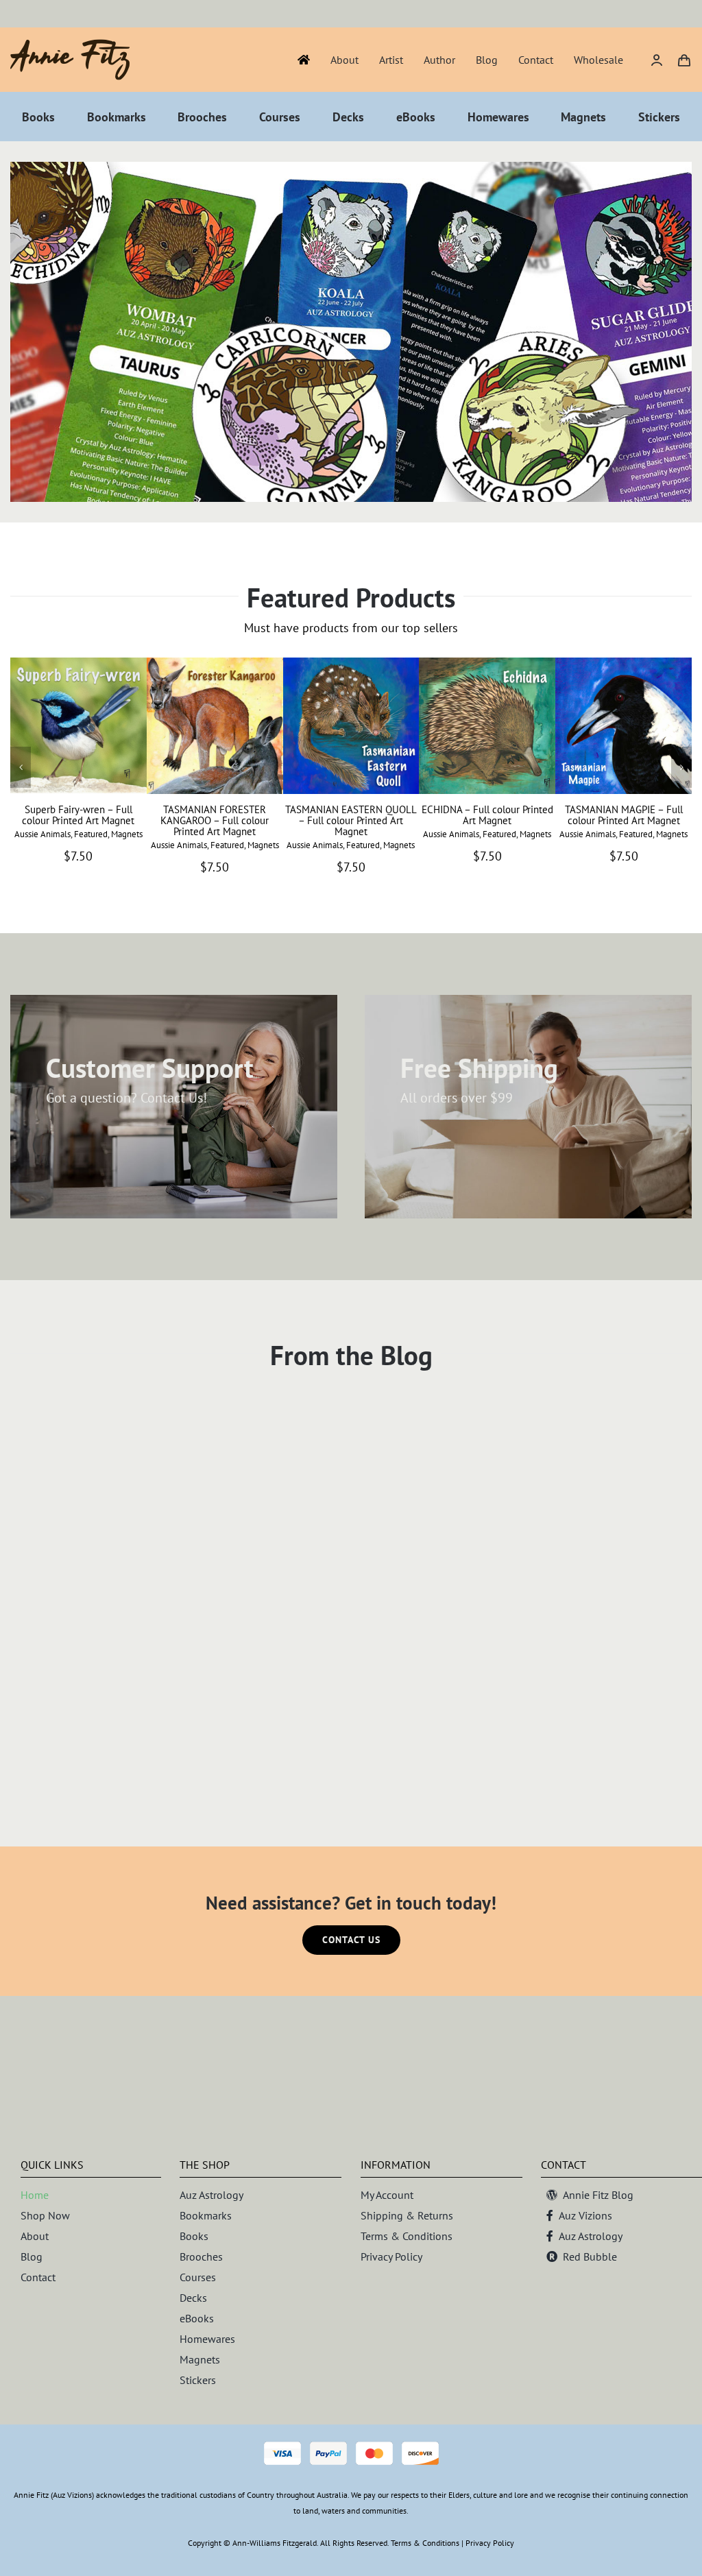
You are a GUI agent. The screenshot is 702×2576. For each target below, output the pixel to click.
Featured (91, 834)
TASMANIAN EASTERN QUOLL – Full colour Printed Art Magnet (351, 820)
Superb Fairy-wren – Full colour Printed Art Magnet (78, 815)
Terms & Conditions (425, 2543)
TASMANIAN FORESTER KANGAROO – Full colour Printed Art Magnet (215, 820)
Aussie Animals (43, 834)
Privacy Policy (490, 2543)
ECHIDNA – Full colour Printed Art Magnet (487, 815)
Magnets (127, 834)
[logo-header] (70, 45)
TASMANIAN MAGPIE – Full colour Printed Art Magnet (624, 815)
